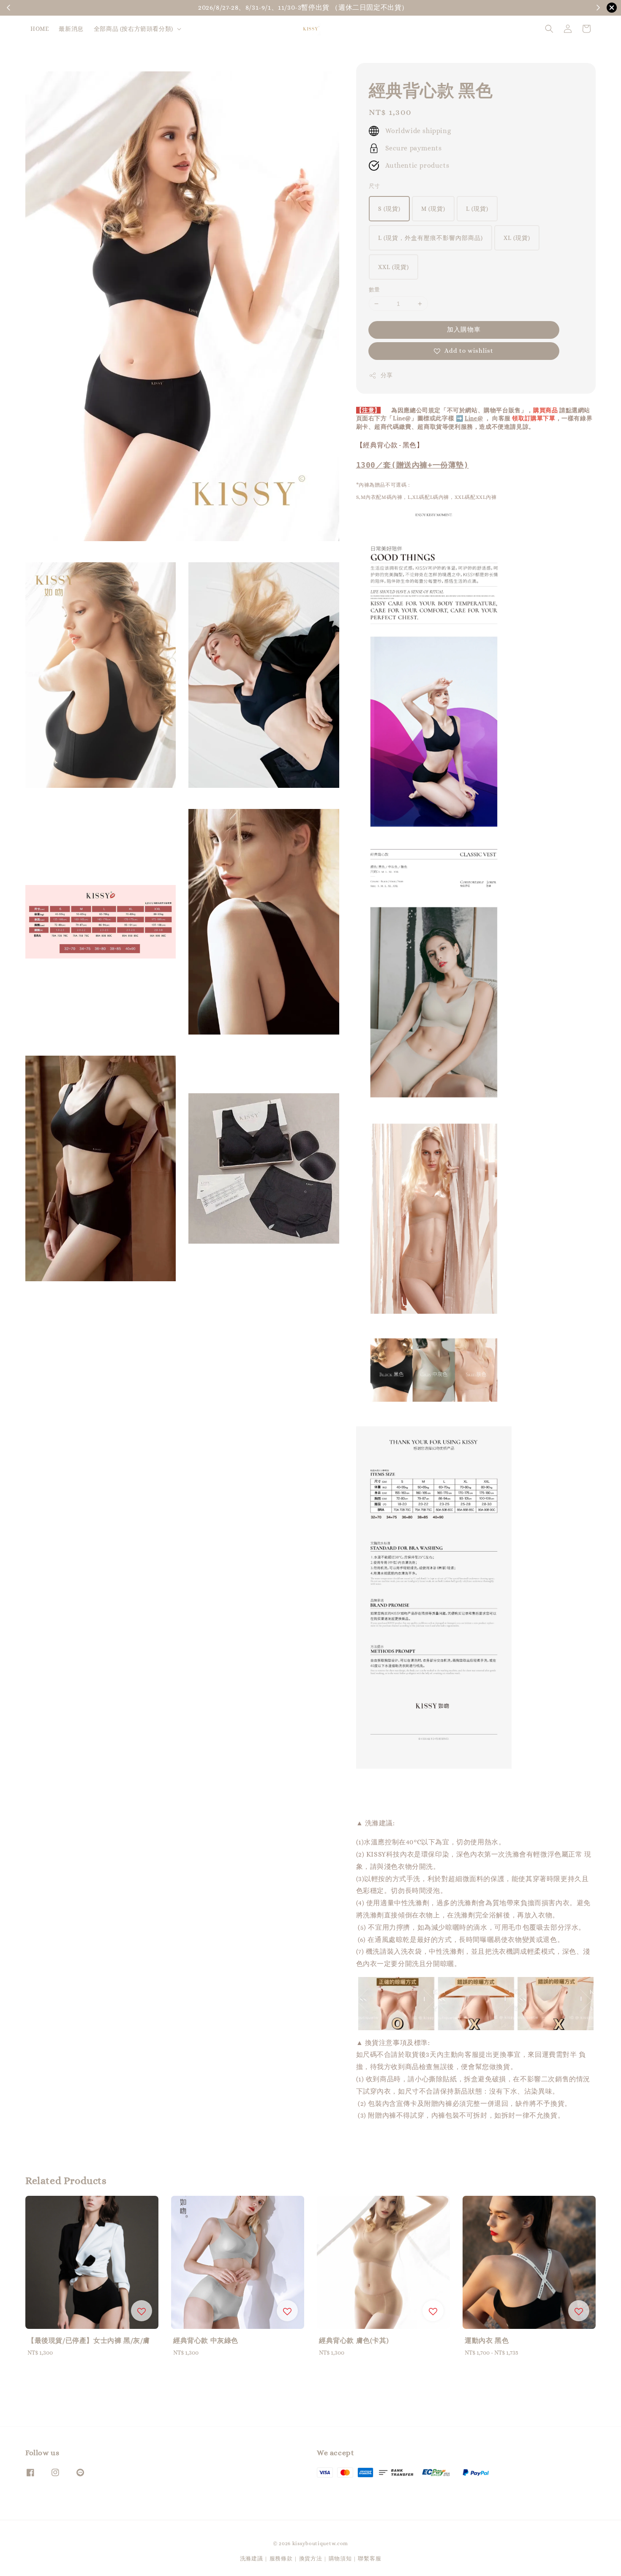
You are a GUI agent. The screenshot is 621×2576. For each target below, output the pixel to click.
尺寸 (375, 186)
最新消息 (71, 29)
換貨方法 (311, 2558)
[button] (549, 29)
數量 (375, 290)
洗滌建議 (252, 2558)
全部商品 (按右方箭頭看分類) (133, 29)
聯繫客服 (369, 2558)
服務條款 (281, 2558)
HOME (39, 29)
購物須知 (548, 8)
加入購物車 (464, 329)
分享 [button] (387, 375)
